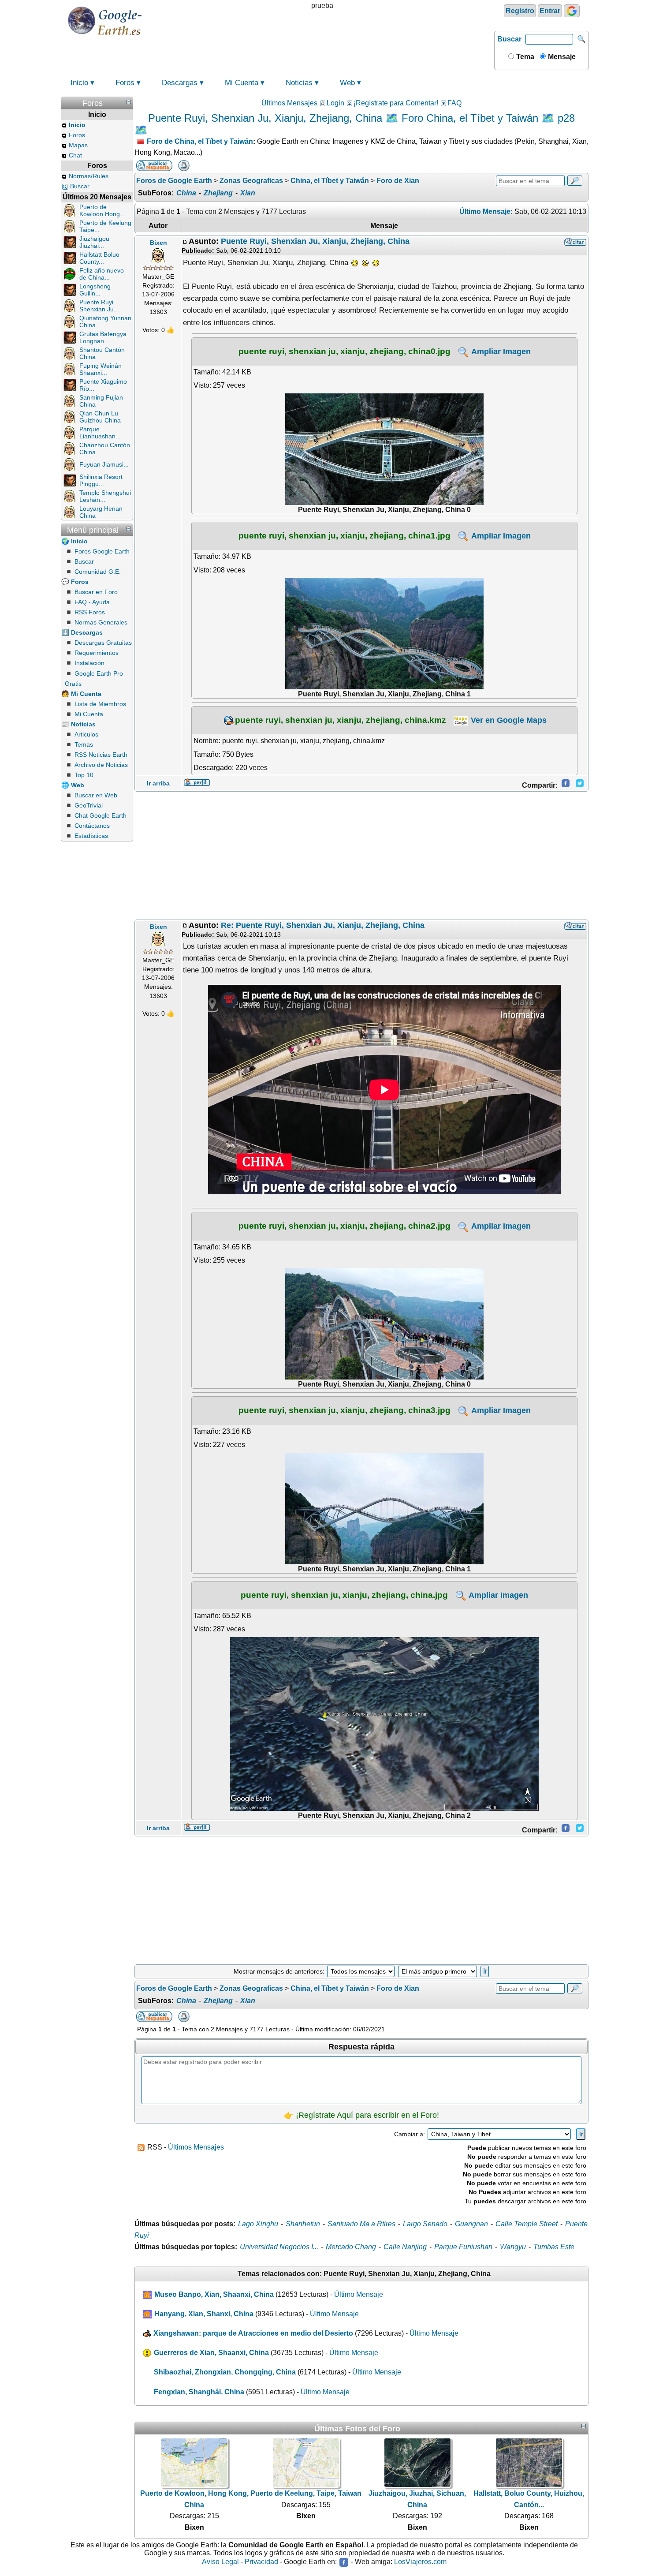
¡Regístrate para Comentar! (396, 103)
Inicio (79, 83)
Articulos (86, 734)
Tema (524, 57)
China (186, 193)
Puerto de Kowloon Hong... (102, 210)
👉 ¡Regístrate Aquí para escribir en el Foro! (361, 2115)
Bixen (158, 243)
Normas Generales (101, 622)
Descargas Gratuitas (103, 643)
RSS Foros (90, 612)
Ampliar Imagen (500, 351)
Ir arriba (158, 783)
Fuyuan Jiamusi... (104, 464)
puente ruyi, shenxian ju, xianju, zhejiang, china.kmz (341, 720)
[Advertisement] (361, 856)
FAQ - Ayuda (92, 602)
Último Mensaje (359, 2294)
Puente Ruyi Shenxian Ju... (99, 306)
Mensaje (561, 57)
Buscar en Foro (96, 592)
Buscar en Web (96, 795)
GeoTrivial (89, 805)
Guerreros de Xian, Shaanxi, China (211, 2353)
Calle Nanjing (405, 2247)
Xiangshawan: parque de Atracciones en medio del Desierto (253, 2333)
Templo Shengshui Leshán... (105, 496)
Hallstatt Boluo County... (99, 258)
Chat (75, 155)
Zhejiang (218, 193)
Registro (520, 11)
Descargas (180, 83)
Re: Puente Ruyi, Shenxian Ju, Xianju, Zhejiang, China (323, 925)
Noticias (299, 83)
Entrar (550, 11)
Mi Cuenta (242, 83)
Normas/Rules (89, 176)
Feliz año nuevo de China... (102, 274)
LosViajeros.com (420, 2562)
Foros (125, 83)
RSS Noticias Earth (101, 755)
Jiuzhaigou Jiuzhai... (94, 242)
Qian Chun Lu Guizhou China (100, 417)
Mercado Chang (351, 2247)
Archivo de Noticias (101, 765)
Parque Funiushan (463, 2247)
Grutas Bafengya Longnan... (103, 337)
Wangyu (513, 2247)
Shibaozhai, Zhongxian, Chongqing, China (225, 2372)
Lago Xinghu (258, 2224)
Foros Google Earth (102, 551)
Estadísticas (91, 836)
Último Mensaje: (486, 211)
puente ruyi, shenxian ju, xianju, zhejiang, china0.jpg (344, 351)
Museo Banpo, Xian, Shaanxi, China (214, 2294)
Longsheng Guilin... (95, 290)
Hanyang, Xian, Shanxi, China (204, 2314)
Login (335, 103)
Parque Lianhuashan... (100, 433)
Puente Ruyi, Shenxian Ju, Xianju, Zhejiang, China (315, 241)
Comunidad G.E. (98, 572)
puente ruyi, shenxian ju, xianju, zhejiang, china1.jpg (344, 535)
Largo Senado (425, 2224)
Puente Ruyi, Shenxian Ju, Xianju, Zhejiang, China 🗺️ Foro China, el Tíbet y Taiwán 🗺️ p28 (361, 118)
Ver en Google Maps (508, 720)
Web (347, 83)
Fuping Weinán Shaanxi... (101, 369)
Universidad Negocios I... (279, 2247)
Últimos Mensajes (289, 103)
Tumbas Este (554, 2247)
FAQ (454, 103)
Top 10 (84, 775)
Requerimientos (97, 653)
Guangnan (471, 2224)
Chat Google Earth (101, 815)
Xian (248, 193)
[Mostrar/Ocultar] (129, 102)
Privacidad (261, 2562)
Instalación (89, 663)
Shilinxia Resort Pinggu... (101, 480)
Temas (84, 744)
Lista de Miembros (100, 704)
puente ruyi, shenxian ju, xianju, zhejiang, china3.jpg (344, 1410)
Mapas (78, 145)
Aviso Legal (220, 2562)
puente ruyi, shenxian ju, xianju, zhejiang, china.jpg (344, 1595)
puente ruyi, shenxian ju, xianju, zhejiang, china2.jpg (344, 1226)
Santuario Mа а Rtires (361, 2224)
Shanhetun (303, 2224)
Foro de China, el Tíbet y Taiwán (200, 141)
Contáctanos (92, 826)
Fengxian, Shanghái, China (199, 2392)
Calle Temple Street (527, 2224)
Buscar (509, 39)
